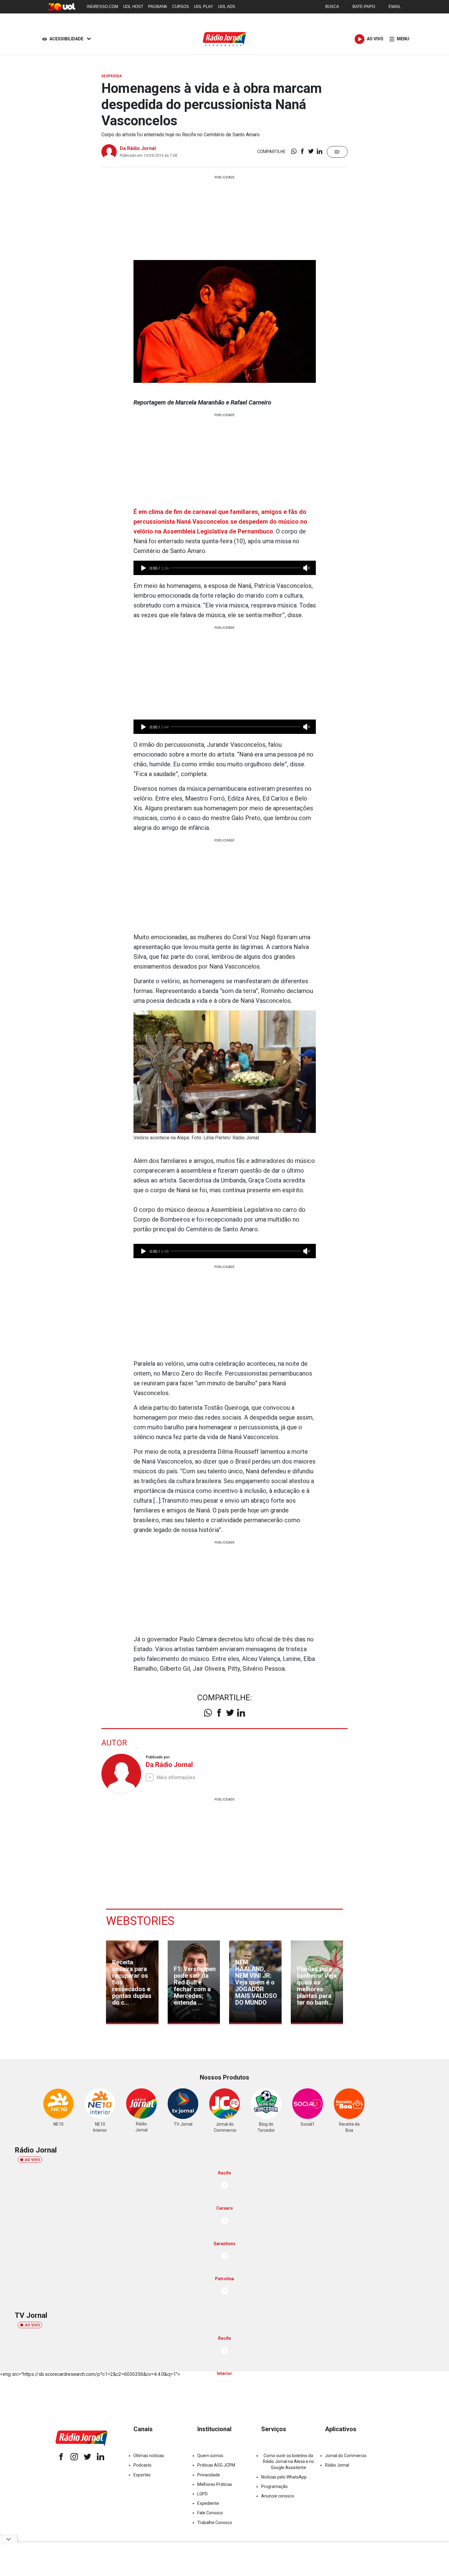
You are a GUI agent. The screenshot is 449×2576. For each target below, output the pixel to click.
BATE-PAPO (364, 7)
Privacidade (209, 2475)
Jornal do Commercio (346, 2456)
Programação (274, 2486)
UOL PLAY (204, 7)
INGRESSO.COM (102, 7)
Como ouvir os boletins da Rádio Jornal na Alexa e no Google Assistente (288, 2461)
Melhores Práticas (215, 2484)
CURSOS (181, 7)
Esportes (142, 2475)
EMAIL (395, 7)
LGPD (203, 2494)
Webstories (140, 1921)
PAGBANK (158, 7)
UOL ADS (227, 7)
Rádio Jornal (337, 2465)
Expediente (208, 2503)
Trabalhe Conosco (215, 2523)
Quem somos (210, 2456)
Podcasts (142, 2465)
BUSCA (332, 7)
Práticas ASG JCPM (216, 2465)
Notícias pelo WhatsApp (284, 2477)
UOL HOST (133, 7)
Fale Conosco (210, 2513)
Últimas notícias (149, 2456)
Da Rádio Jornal (138, 148)
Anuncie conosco (278, 2496)
